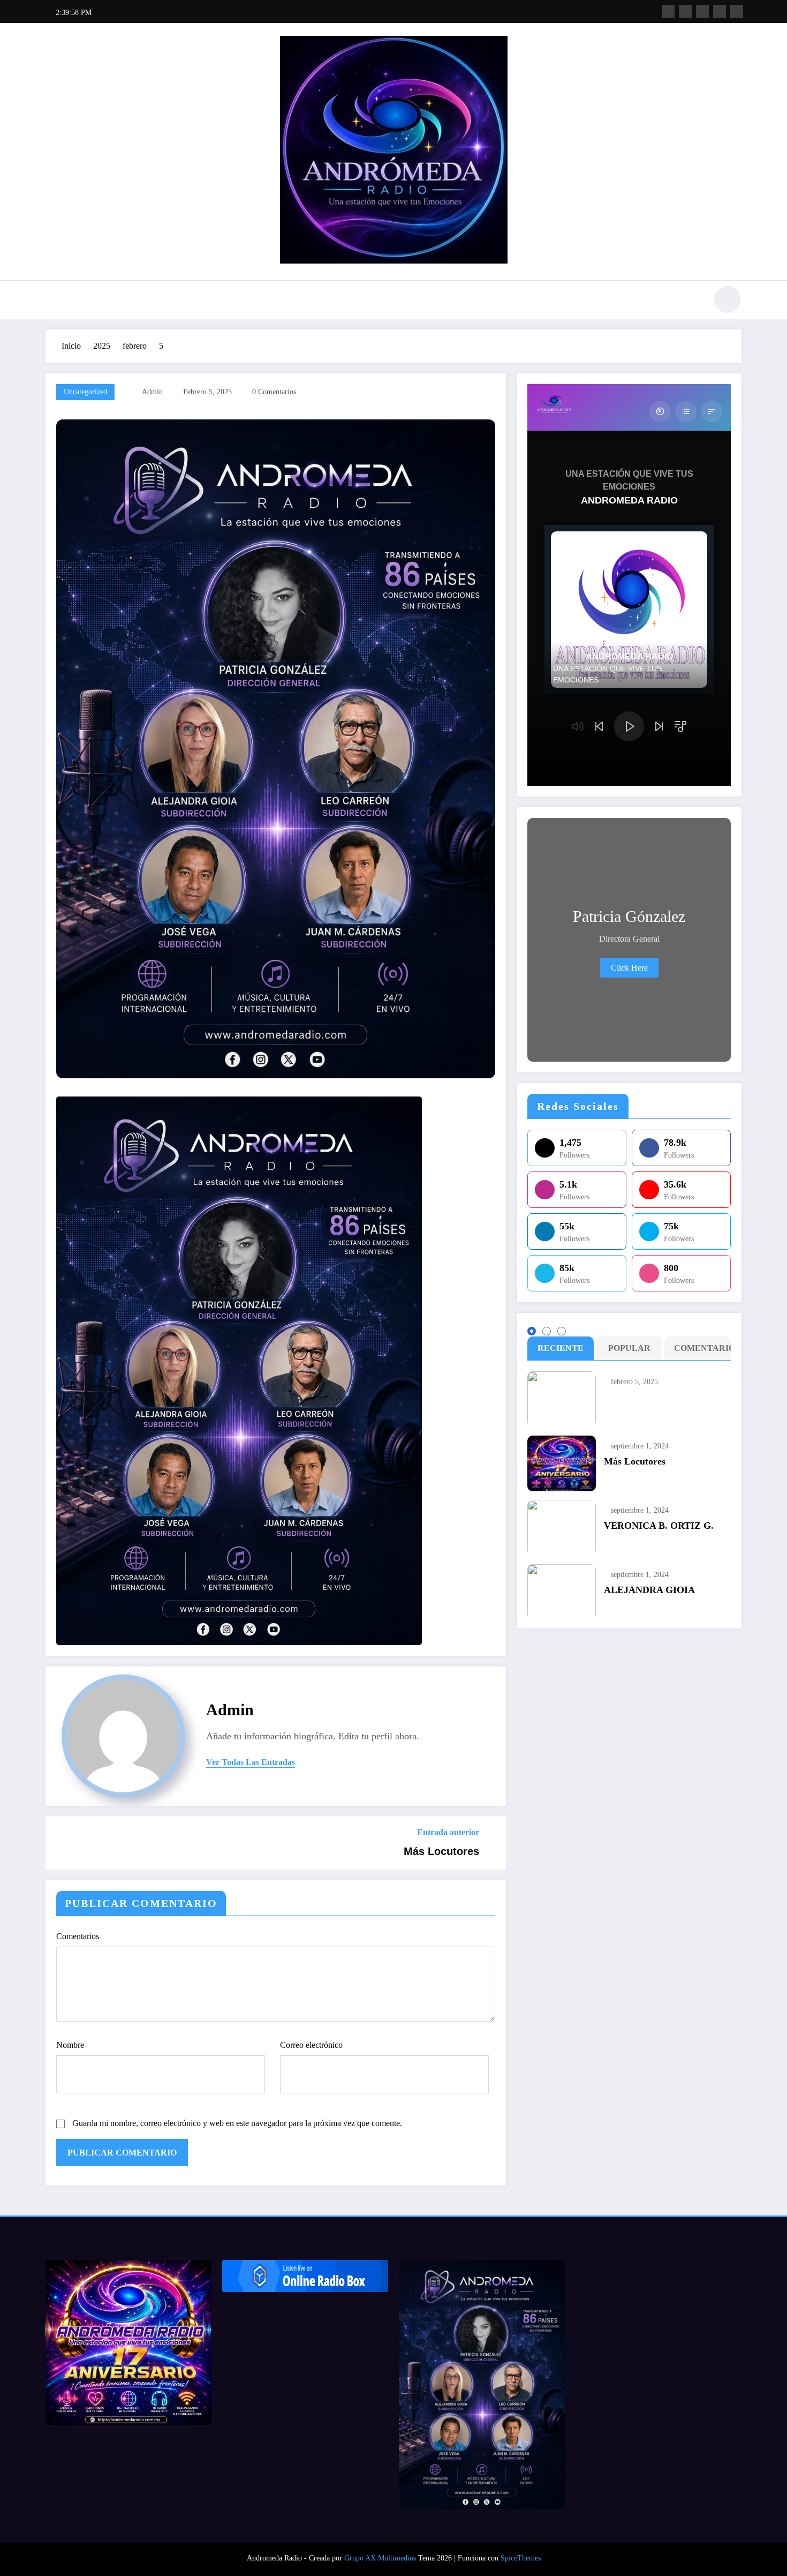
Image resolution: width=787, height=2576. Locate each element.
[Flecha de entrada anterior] (60, 1843)
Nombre (70, 2045)
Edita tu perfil (365, 1736)
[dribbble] (702, 11)
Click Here (629, 968)
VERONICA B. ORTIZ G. (659, 1526)
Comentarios (78, 1936)
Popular (629, 1348)
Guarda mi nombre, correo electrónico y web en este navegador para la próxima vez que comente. (237, 2123)
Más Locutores (441, 1851)
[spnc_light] (728, 299)
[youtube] (737, 11)
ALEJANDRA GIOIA (649, 1590)
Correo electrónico (311, 2045)
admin (152, 392)
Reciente (561, 1348)
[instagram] (720, 11)
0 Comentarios (274, 392)
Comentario (700, 1348)
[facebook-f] (668, 11)
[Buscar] (693, 301)
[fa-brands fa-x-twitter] (685, 11)
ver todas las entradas (251, 1762)
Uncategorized (85, 392)
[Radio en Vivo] (305, 2276)
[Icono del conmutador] (54, 301)
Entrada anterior (448, 1832)
